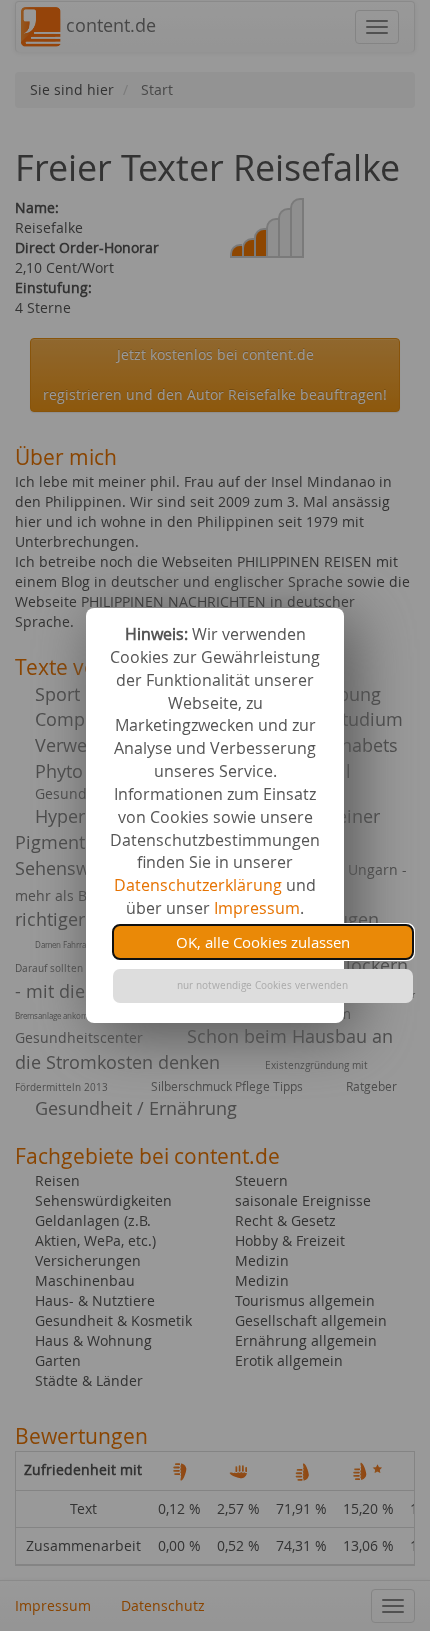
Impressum (257, 908)
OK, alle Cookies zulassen (263, 942)
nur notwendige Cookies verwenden (262, 985)
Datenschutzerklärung (198, 885)
